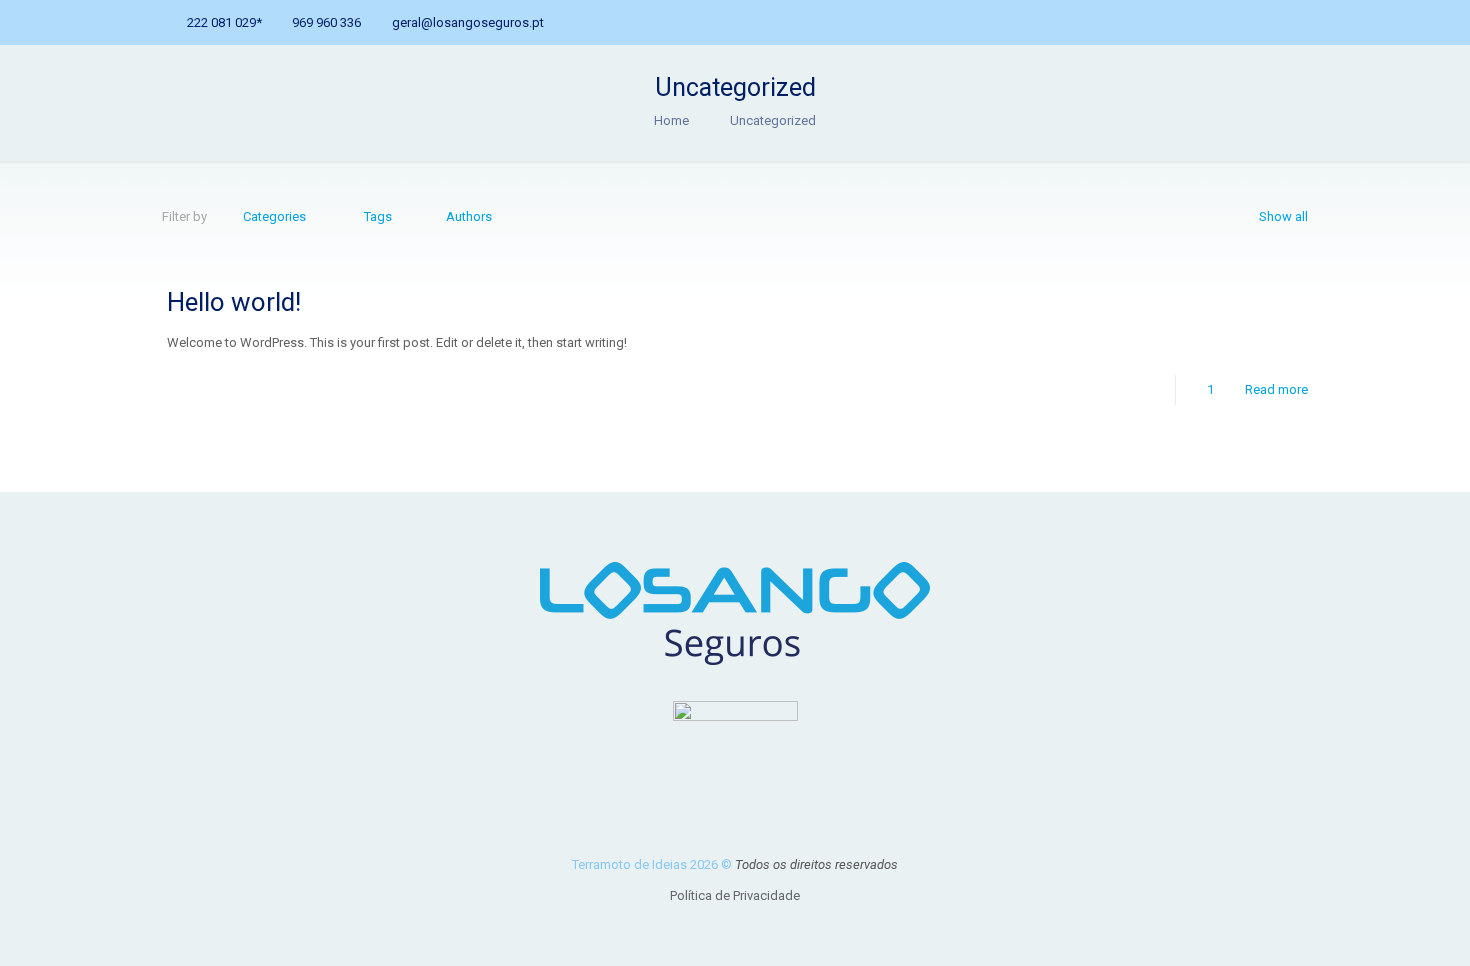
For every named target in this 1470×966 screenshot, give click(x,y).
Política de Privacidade (735, 895)
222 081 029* (224, 22)
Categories (274, 216)
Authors (469, 216)
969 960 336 (326, 22)
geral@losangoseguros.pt (468, 22)
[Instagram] (1292, 22)
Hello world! (234, 302)
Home (671, 120)
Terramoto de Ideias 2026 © (653, 864)
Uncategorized (773, 120)
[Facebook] (1238, 22)
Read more (1276, 389)
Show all (1283, 216)
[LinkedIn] (1265, 22)
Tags (378, 216)
